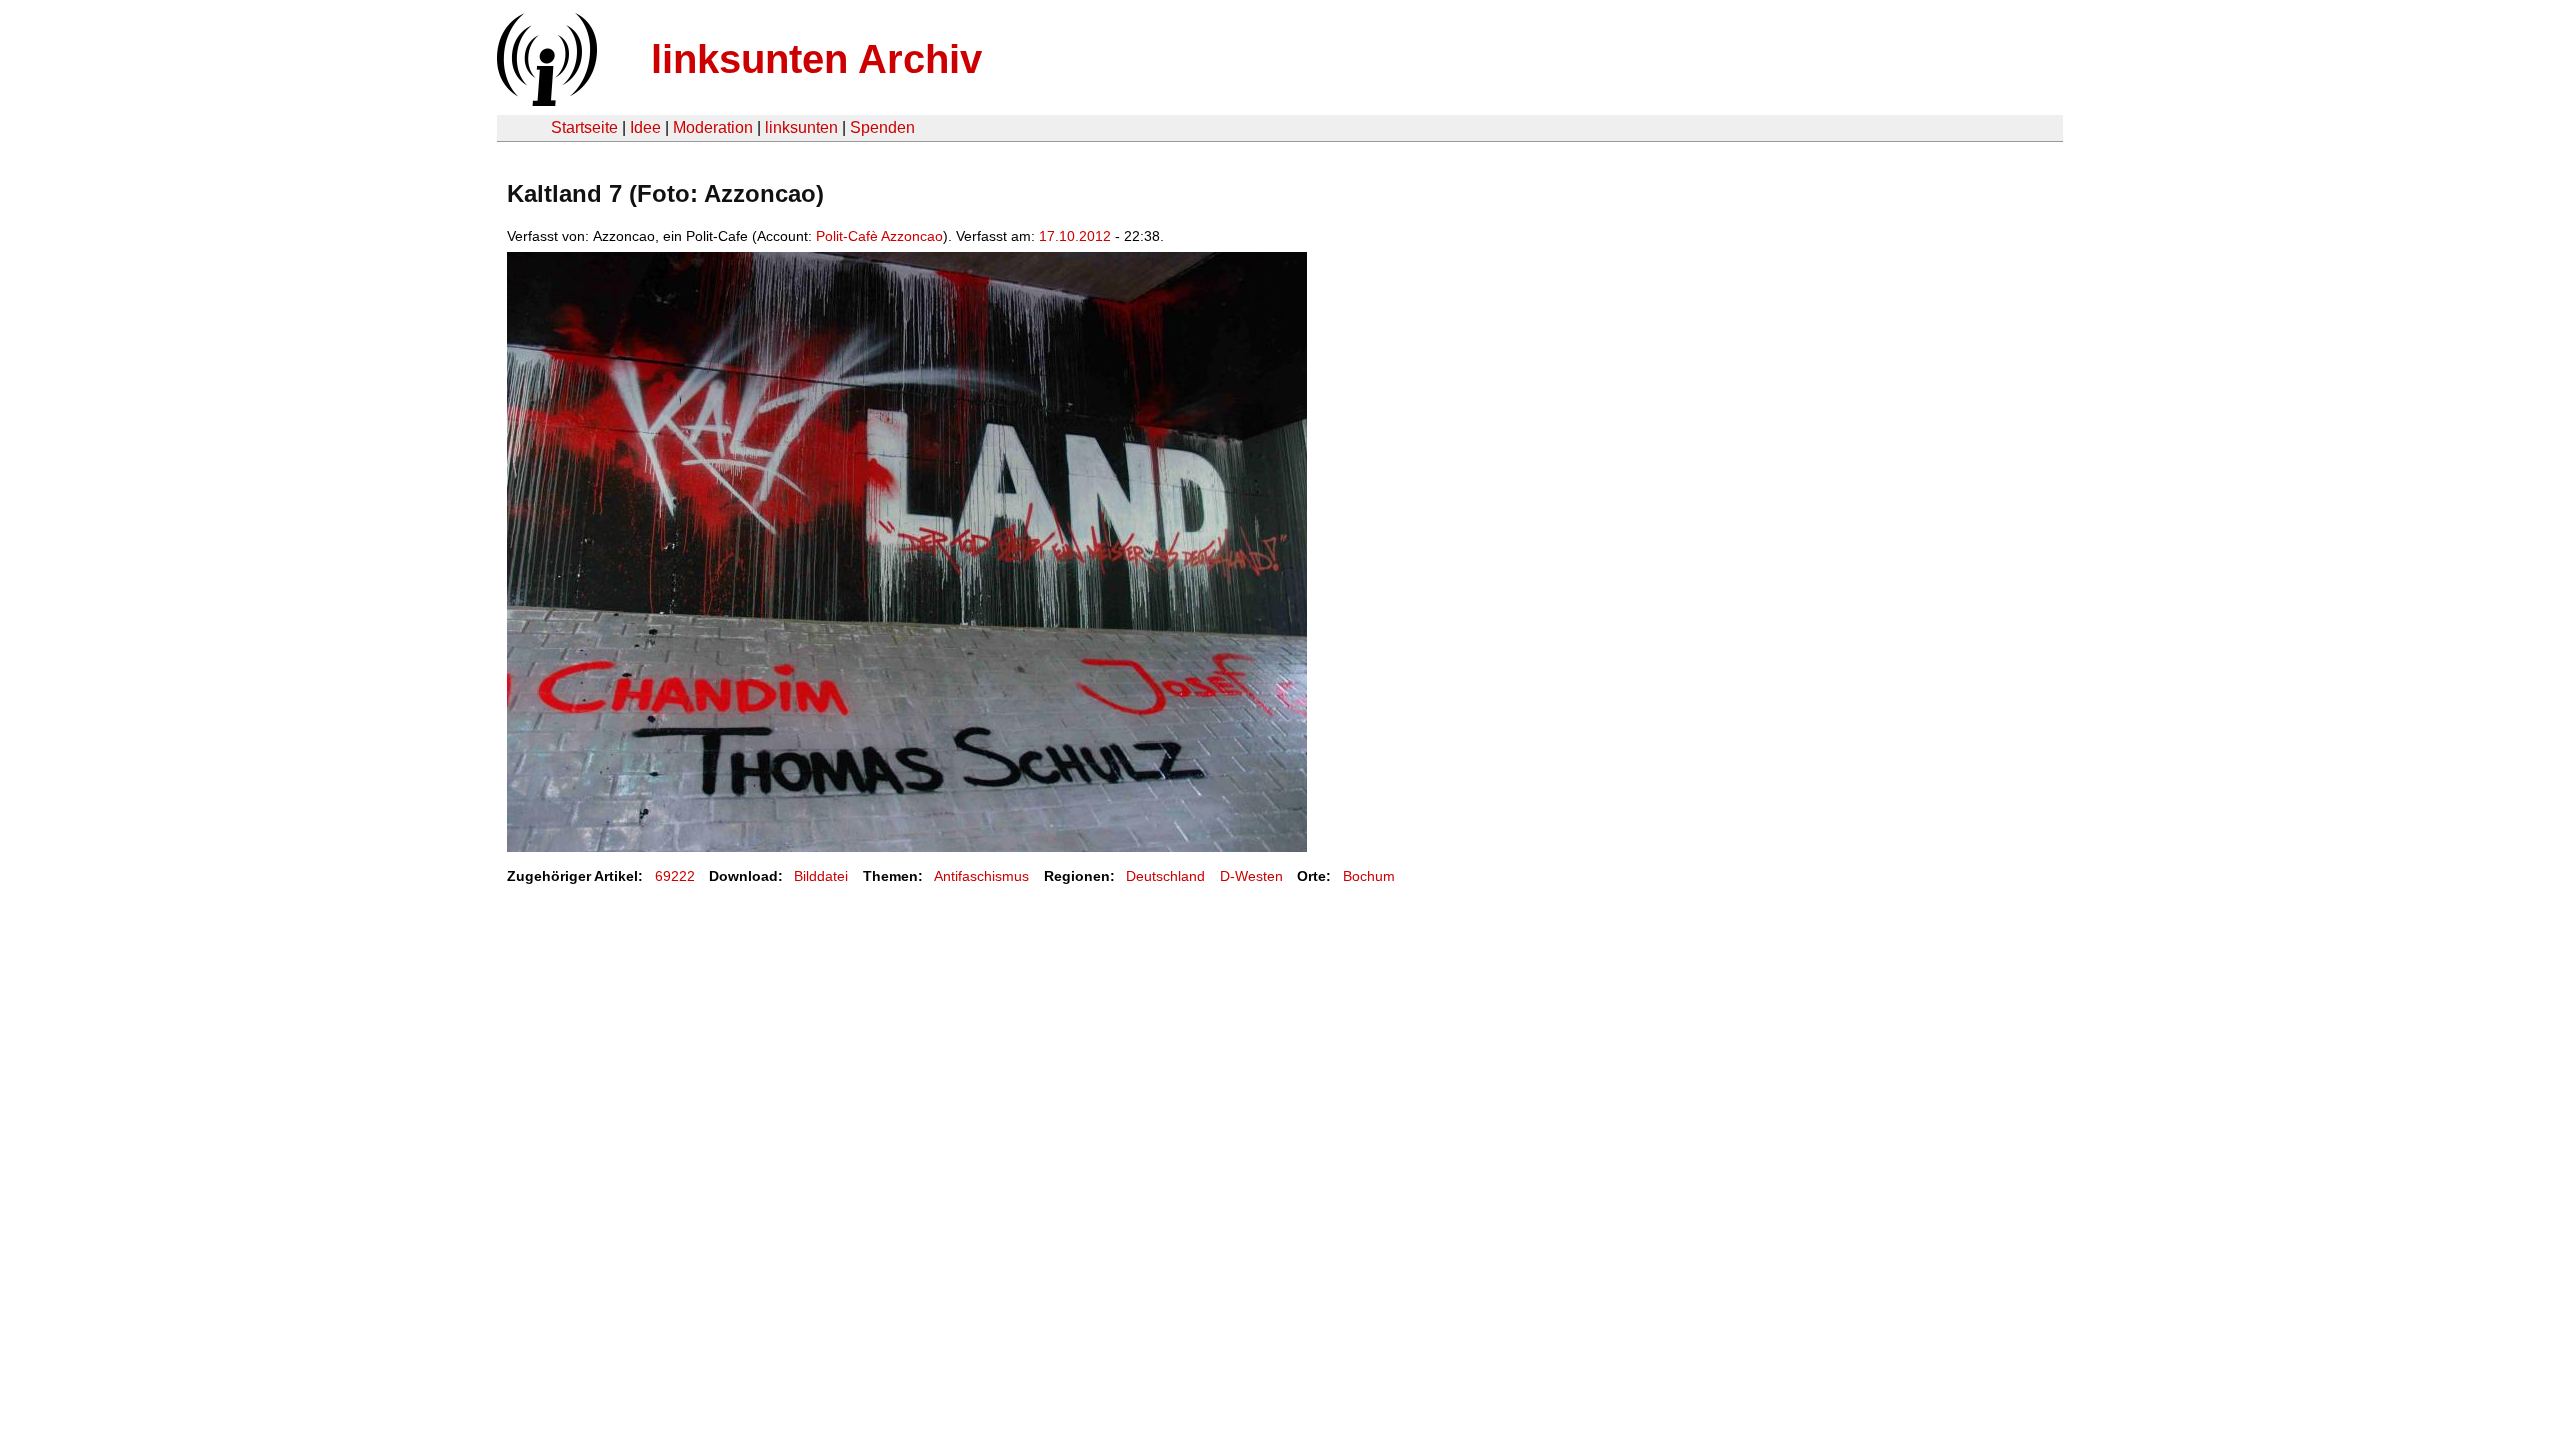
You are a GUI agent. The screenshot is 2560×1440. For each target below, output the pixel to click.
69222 (675, 876)
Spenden (882, 127)
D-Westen (1251, 876)
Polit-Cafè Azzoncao (879, 236)
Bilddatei (821, 876)
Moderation (713, 127)
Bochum (1369, 876)
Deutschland (1165, 876)
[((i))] (545, 100)
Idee (645, 127)
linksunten (801, 127)
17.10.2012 (1075, 236)
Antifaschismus (981, 876)
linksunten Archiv (816, 59)
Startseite (584, 127)
